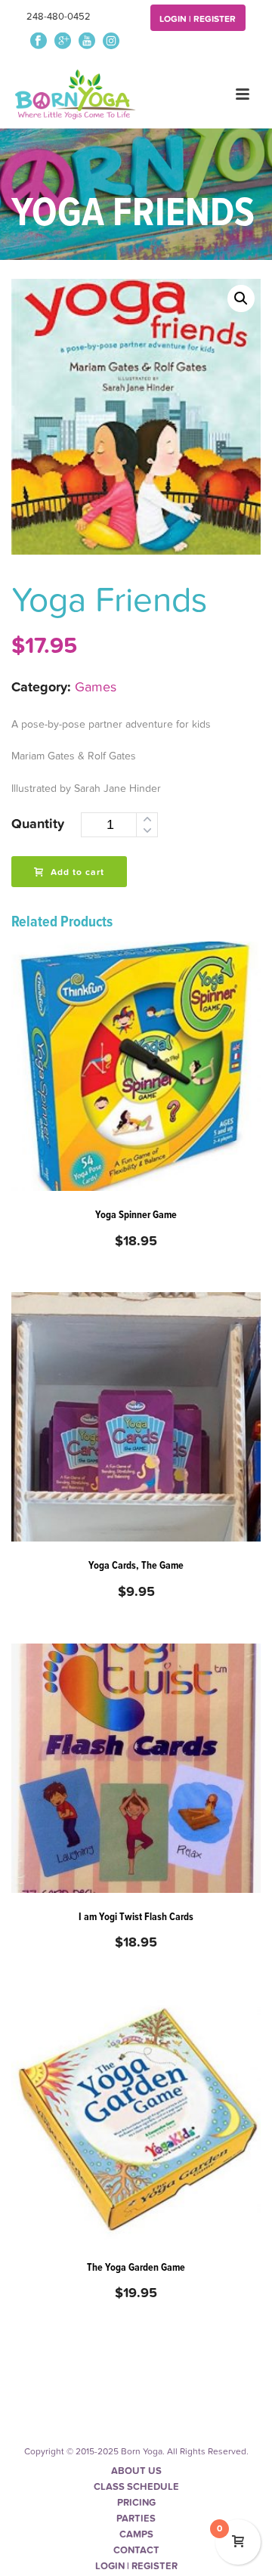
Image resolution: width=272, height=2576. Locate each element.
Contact (136, 2550)
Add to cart (77, 872)
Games (96, 687)
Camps (136, 2534)
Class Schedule (136, 2487)
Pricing (136, 2503)
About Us (136, 2471)
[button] (241, 298)
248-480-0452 (59, 17)
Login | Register (198, 19)
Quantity (38, 824)
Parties (136, 2519)
